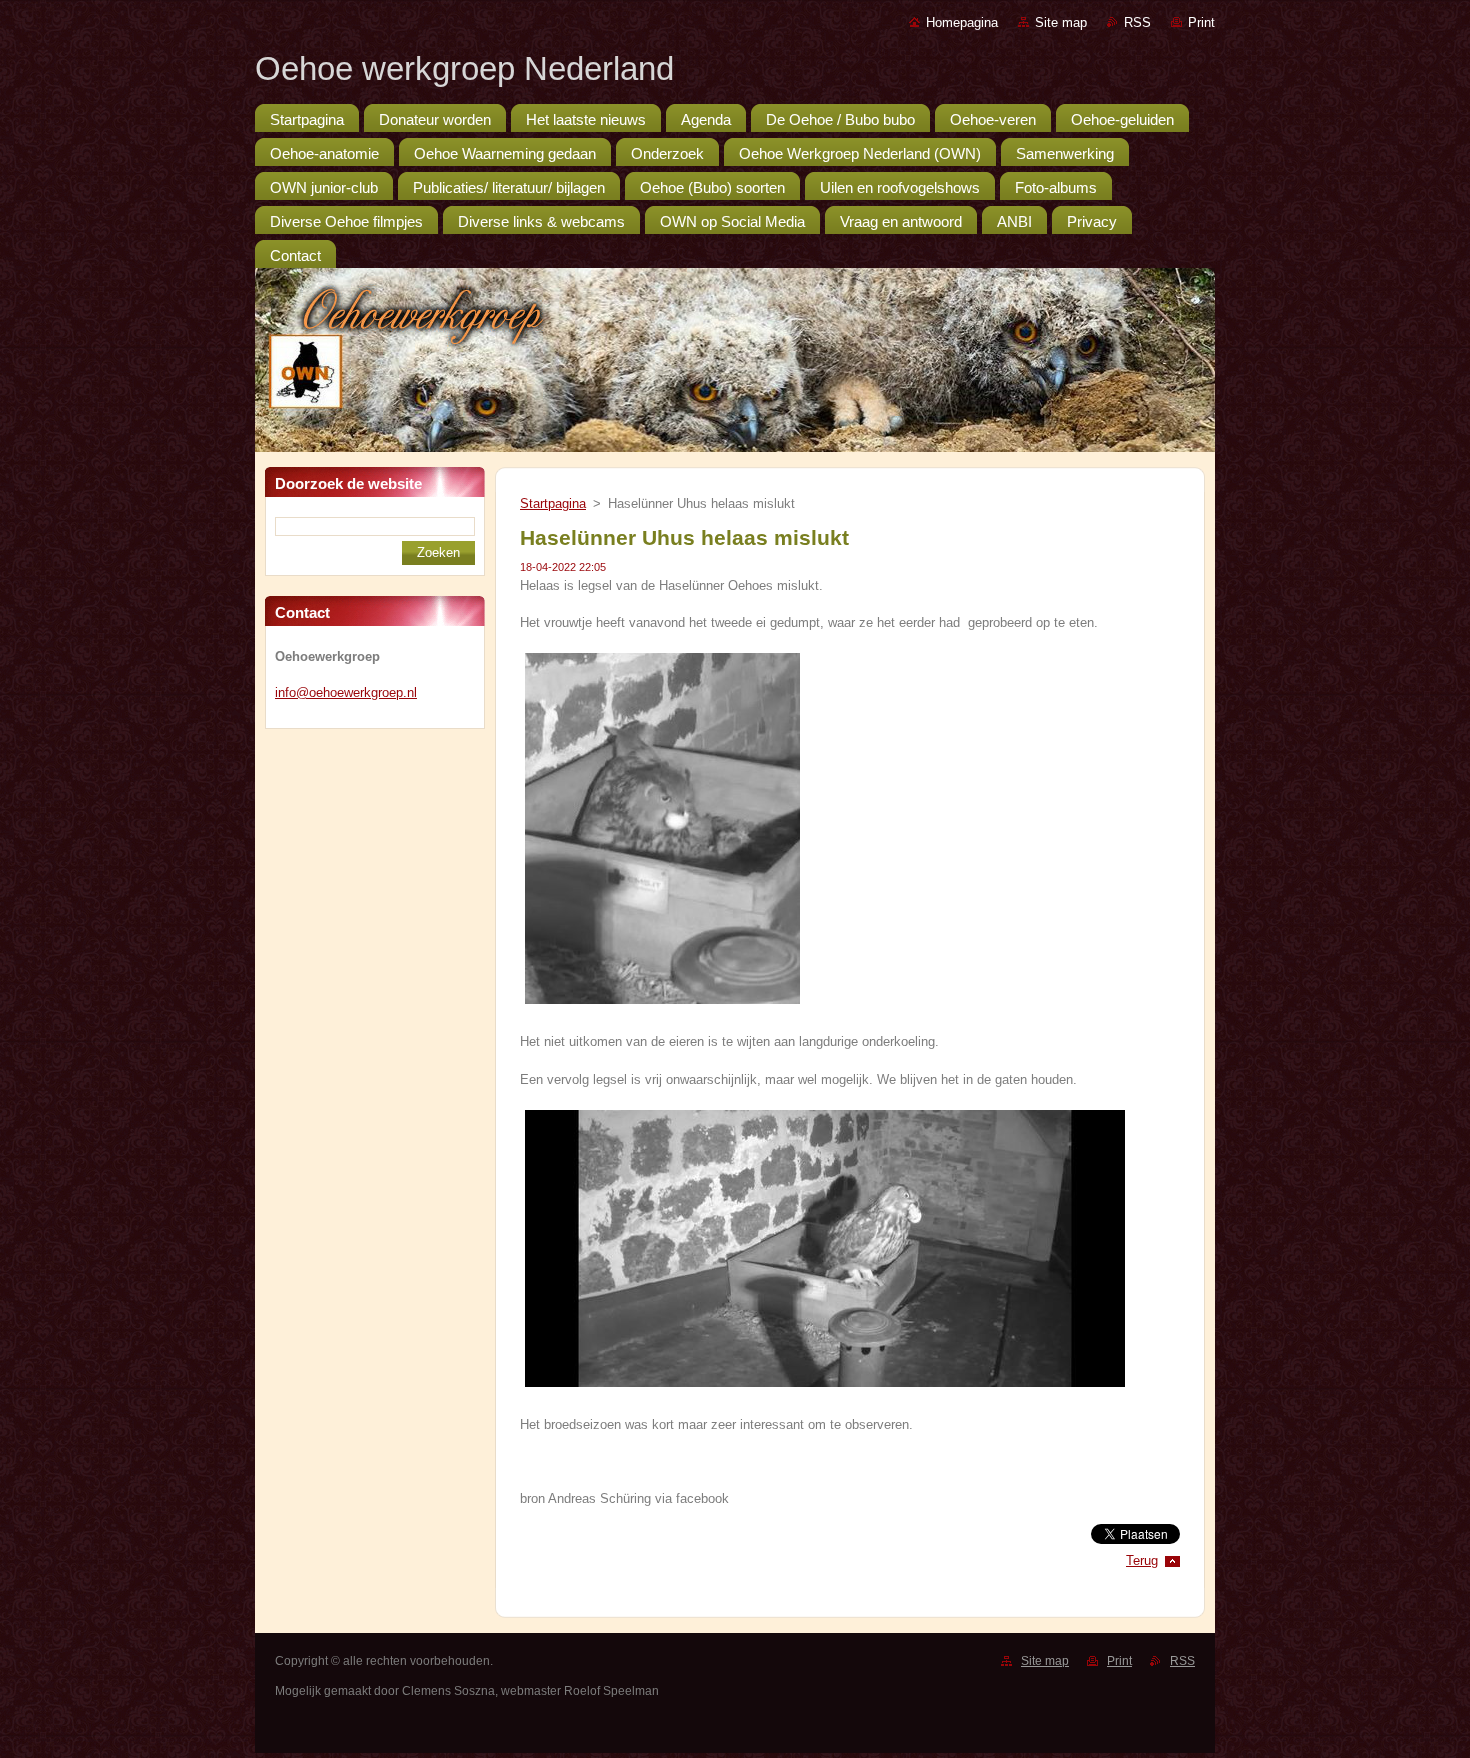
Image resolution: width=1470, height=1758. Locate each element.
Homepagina (962, 22)
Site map (1061, 22)
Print (1201, 22)
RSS (1137, 22)
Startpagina (553, 503)
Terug (1142, 1560)
